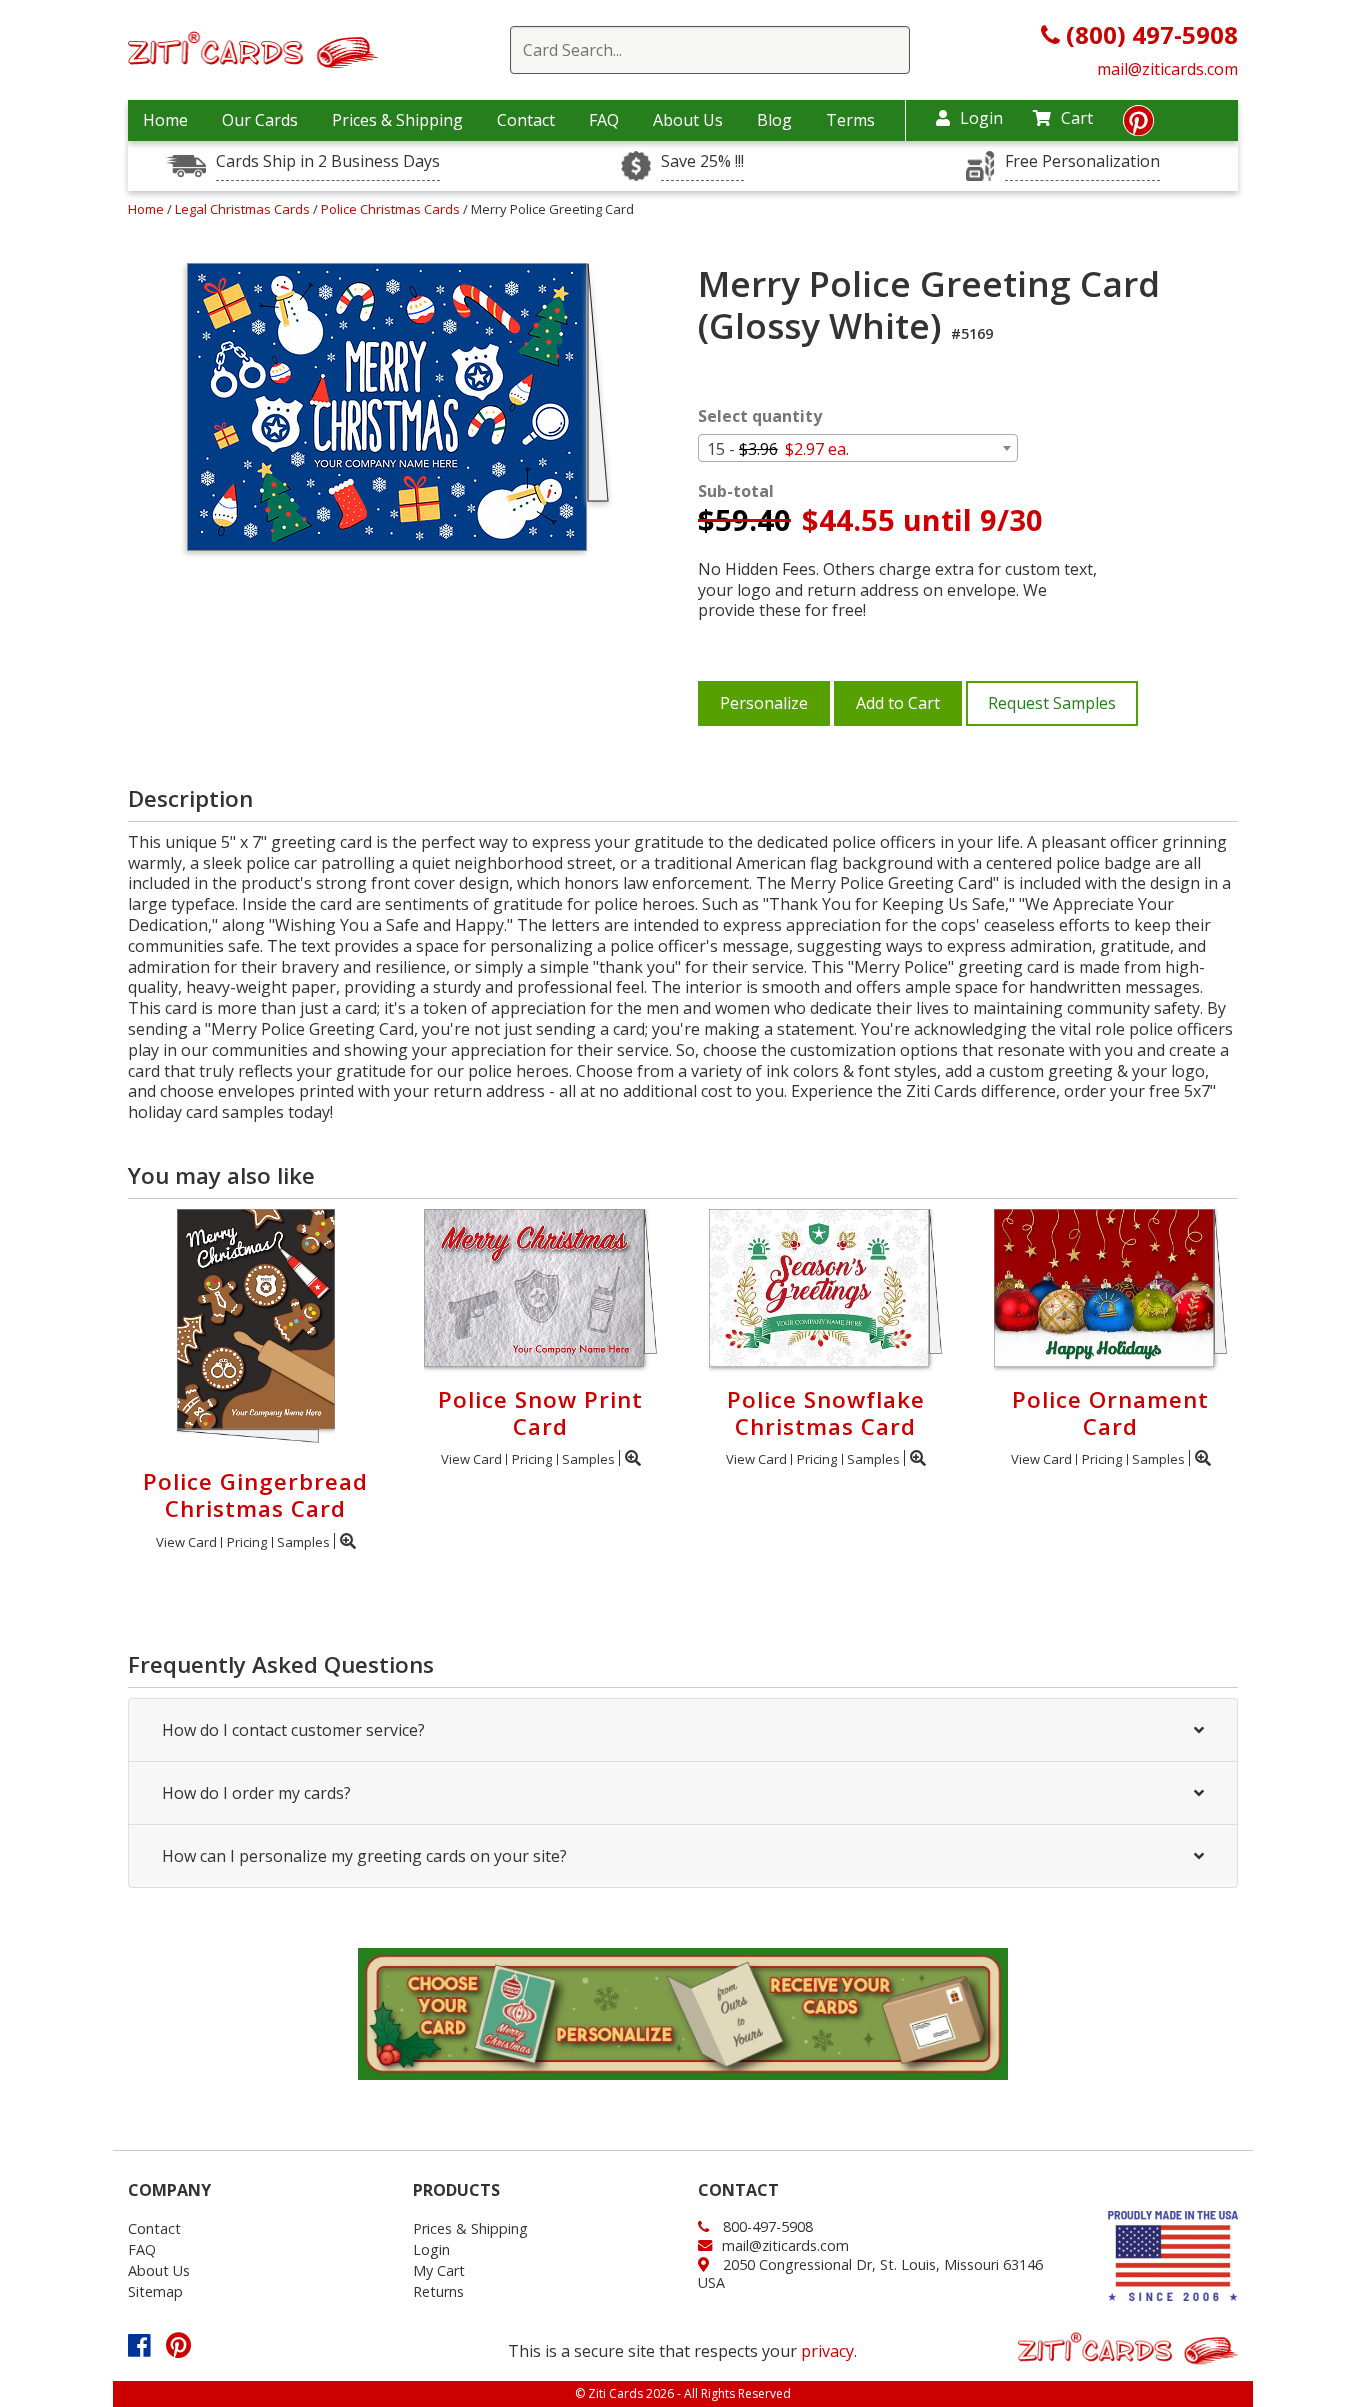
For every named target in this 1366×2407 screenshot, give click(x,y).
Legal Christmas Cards (244, 209)
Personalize (764, 703)
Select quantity (760, 416)
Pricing (247, 1542)
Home (165, 120)
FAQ (604, 120)
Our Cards (260, 120)
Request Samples (1052, 703)
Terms (850, 120)
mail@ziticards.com (1167, 69)
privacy (827, 2351)
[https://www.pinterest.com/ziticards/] (1138, 126)
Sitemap (155, 2291)
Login (981, 118)
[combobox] (858, 448)
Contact (526, 120)
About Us (688, 120)
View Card (186, 1542)
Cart (1077, 118)
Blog (774, 120)
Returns (438, 2291)
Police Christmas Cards (392, 209)
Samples (303, 1542)
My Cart (439, 2270)
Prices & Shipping (397, 120)
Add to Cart (898, 703)
